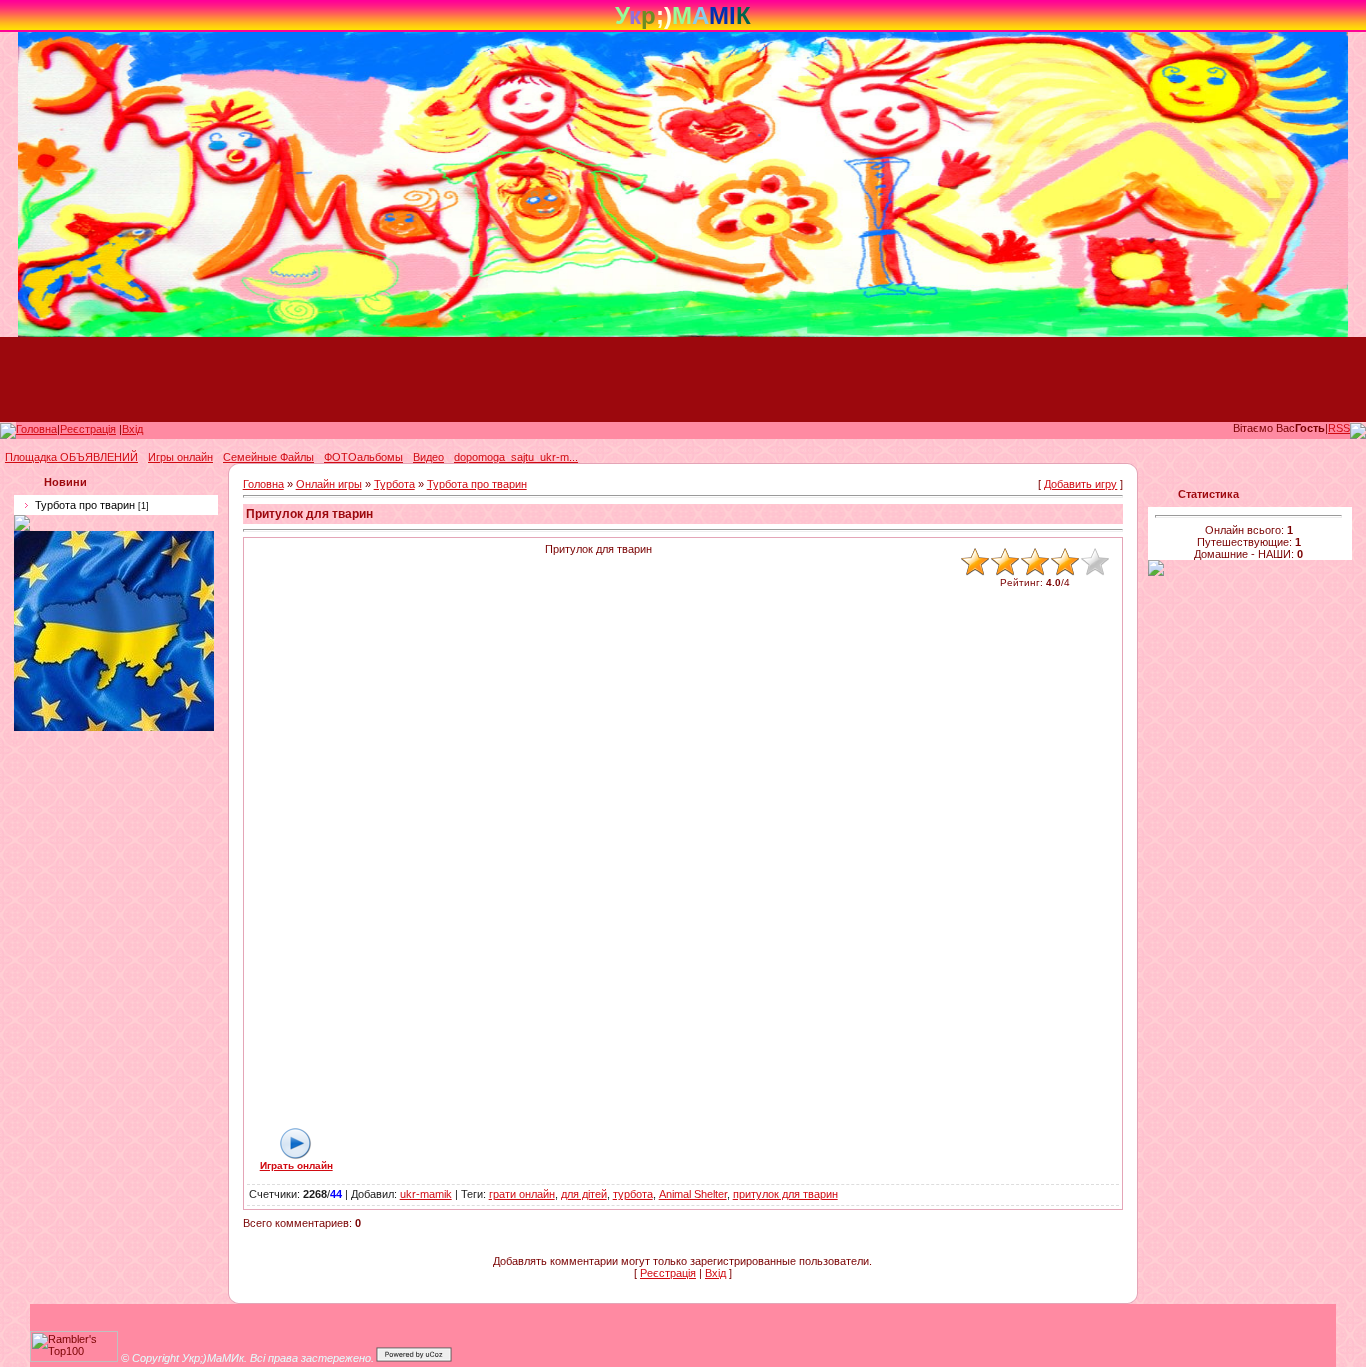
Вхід (132, 429)
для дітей (584, 1194)
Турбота (394, 484)
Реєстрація (88, 429)
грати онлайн (522, 1194)
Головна (36, 429)
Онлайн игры (329, 484)
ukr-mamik (426, 1194)
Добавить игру (1080, 484)
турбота (633, 1194)
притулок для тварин (785, 1194)
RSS (1339, 428)
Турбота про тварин (85, 505)
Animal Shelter (693, 1194)
